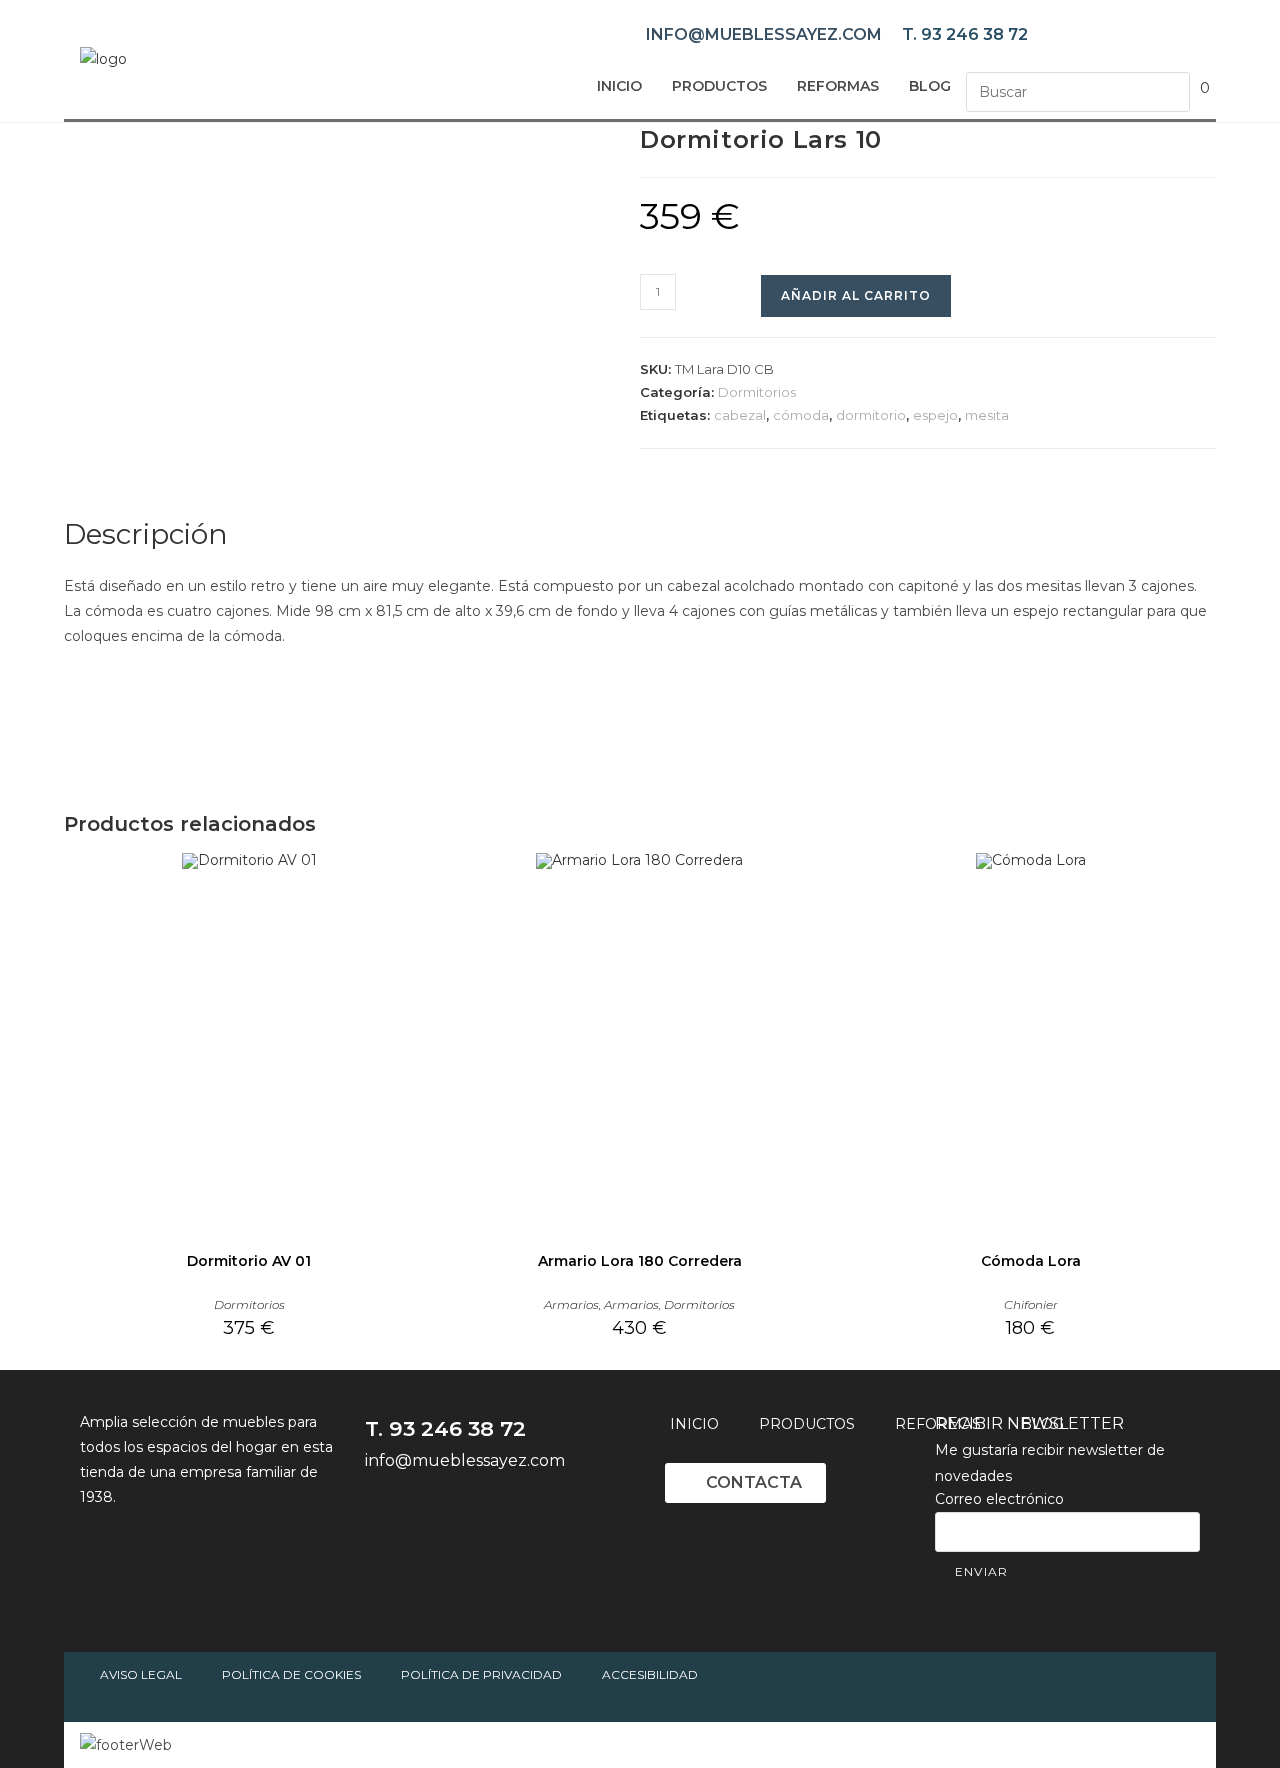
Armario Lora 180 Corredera (640, 1261)
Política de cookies (291, 1674)
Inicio (619, 86)
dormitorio (871, 415)
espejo (935, 415)
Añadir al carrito (856, 295)
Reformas (838, 86)
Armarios (571, 1304)
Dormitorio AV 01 (249, 1261)
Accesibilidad (650, 1674)
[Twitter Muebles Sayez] (440, 1516)
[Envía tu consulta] (1170, 89)
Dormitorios (757, 392)
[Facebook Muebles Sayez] (385, 1516)
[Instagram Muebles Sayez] (495, 1516)
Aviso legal (141, 1674)
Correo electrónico (999, 1499)
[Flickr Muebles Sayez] (550, 1516)
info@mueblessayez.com (764, 34)
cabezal (740, 415)
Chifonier (1031, 1304)
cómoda (801, 415)
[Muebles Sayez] (103, 59)
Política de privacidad (481, 1674)
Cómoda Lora (1031, 1261)
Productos (719, 86)
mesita (987, 415)
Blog (930, 86)
